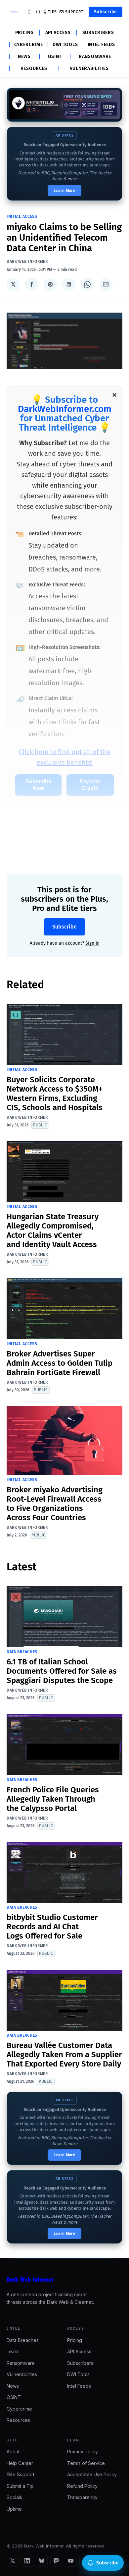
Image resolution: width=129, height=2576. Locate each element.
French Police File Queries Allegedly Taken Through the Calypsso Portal (53, 1799)
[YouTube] (71, 2561)
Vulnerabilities (89, 69)
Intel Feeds (101, 45)
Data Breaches (22, 1652)
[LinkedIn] (27, 2561)
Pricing (24, 33)
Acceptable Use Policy (92, 2474)
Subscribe (106, 12)
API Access (58, 33)
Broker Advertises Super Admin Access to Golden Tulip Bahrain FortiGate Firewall (60, 1363)
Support (74, 12)
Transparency (82, 2497)
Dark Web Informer (27, 262)
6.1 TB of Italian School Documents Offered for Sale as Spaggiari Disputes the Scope (62, 1671)
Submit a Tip (20, 2486)
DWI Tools (65, 45)
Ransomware (95, 57)
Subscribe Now (38, 785)
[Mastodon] (56, 2561)
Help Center (20, 2463)
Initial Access (22, 216)
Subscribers (98, 33)
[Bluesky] (42, 2561)
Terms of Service (86, 2463)
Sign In (92, 943)
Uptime (14, 2509)
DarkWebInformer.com (65, 409)
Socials (14, 2497)
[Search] (38, 12)
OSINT (55, 57)
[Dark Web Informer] (64, 2280)
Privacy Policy (83, 2452)
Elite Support (21, 2474)
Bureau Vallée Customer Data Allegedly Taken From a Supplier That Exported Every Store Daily (64, 2055)
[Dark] (30, 12)
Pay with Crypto (90, 785)
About (13, 2452)
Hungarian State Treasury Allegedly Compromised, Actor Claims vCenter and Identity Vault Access (53, 1230)
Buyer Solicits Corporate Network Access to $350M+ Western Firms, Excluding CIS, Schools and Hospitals (55, 1094)
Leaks (13, 2351)
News (24, 57)
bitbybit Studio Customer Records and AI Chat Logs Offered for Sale (52, 1927)
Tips (52, 12)
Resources (34, 69)
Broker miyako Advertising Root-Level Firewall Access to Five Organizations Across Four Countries (55, 1504)
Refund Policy (82, 2486)
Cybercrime (29, 45)
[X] (13, 2561)
